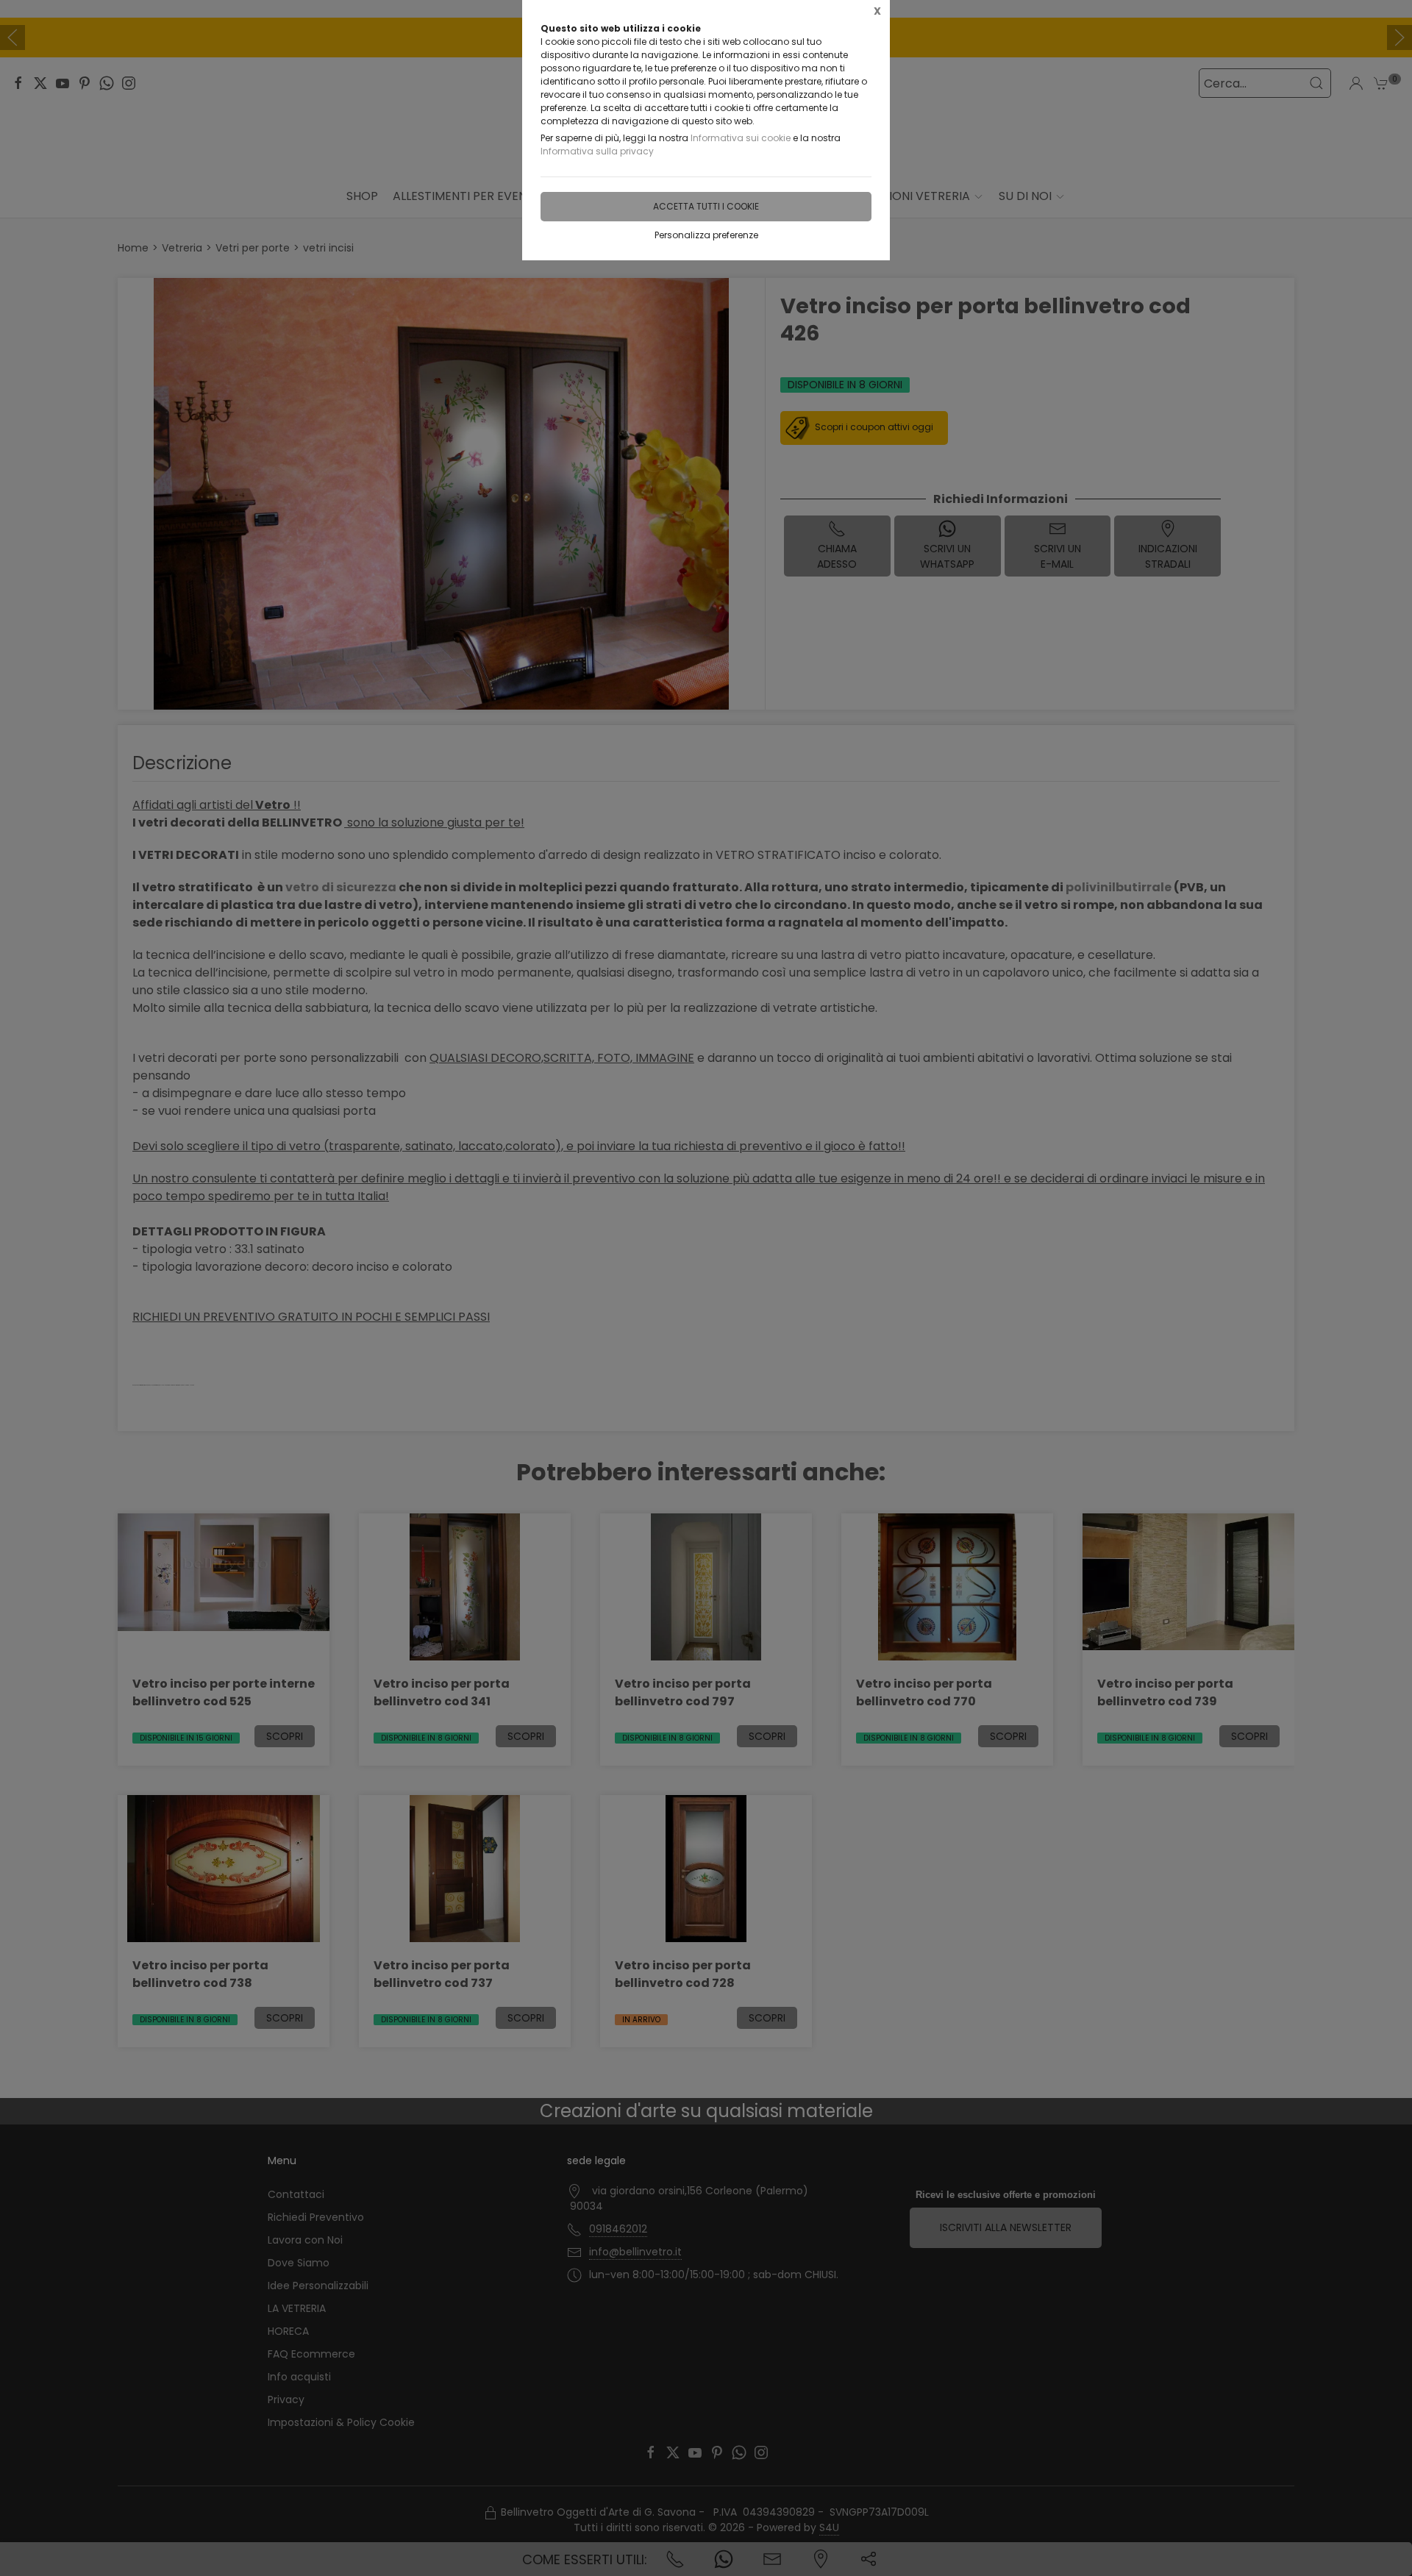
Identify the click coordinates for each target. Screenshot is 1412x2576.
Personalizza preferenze (706, 235)
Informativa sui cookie (741, 138)
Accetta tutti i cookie (706, 206)
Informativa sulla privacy (597, 151)
